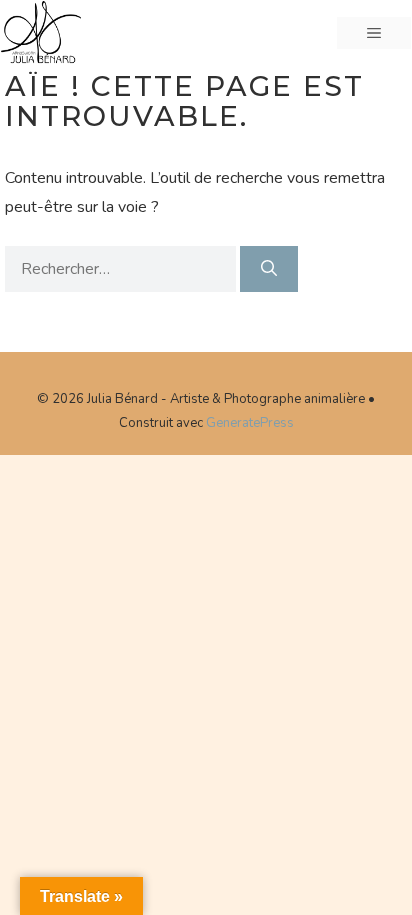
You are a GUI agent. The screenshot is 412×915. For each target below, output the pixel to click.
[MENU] (374, 33)
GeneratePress (250, 423)
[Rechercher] (269, 269)
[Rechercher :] (122, 269)
